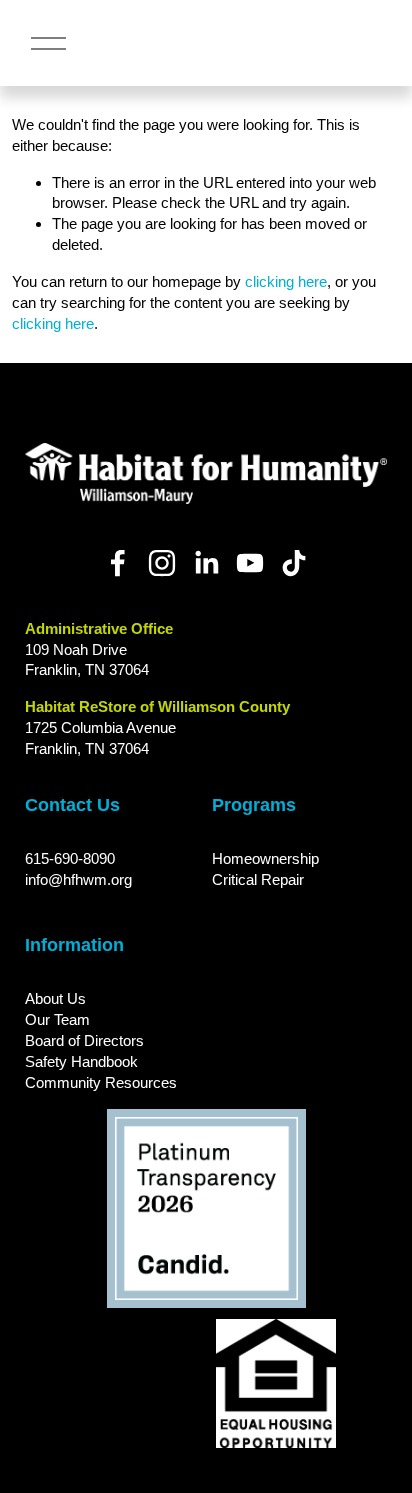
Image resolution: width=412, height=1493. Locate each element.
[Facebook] (118, 563)
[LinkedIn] (206, 563)
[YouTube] (250, 563)
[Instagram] (162, 563)
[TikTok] (294, 563)
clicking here (286, 281)
